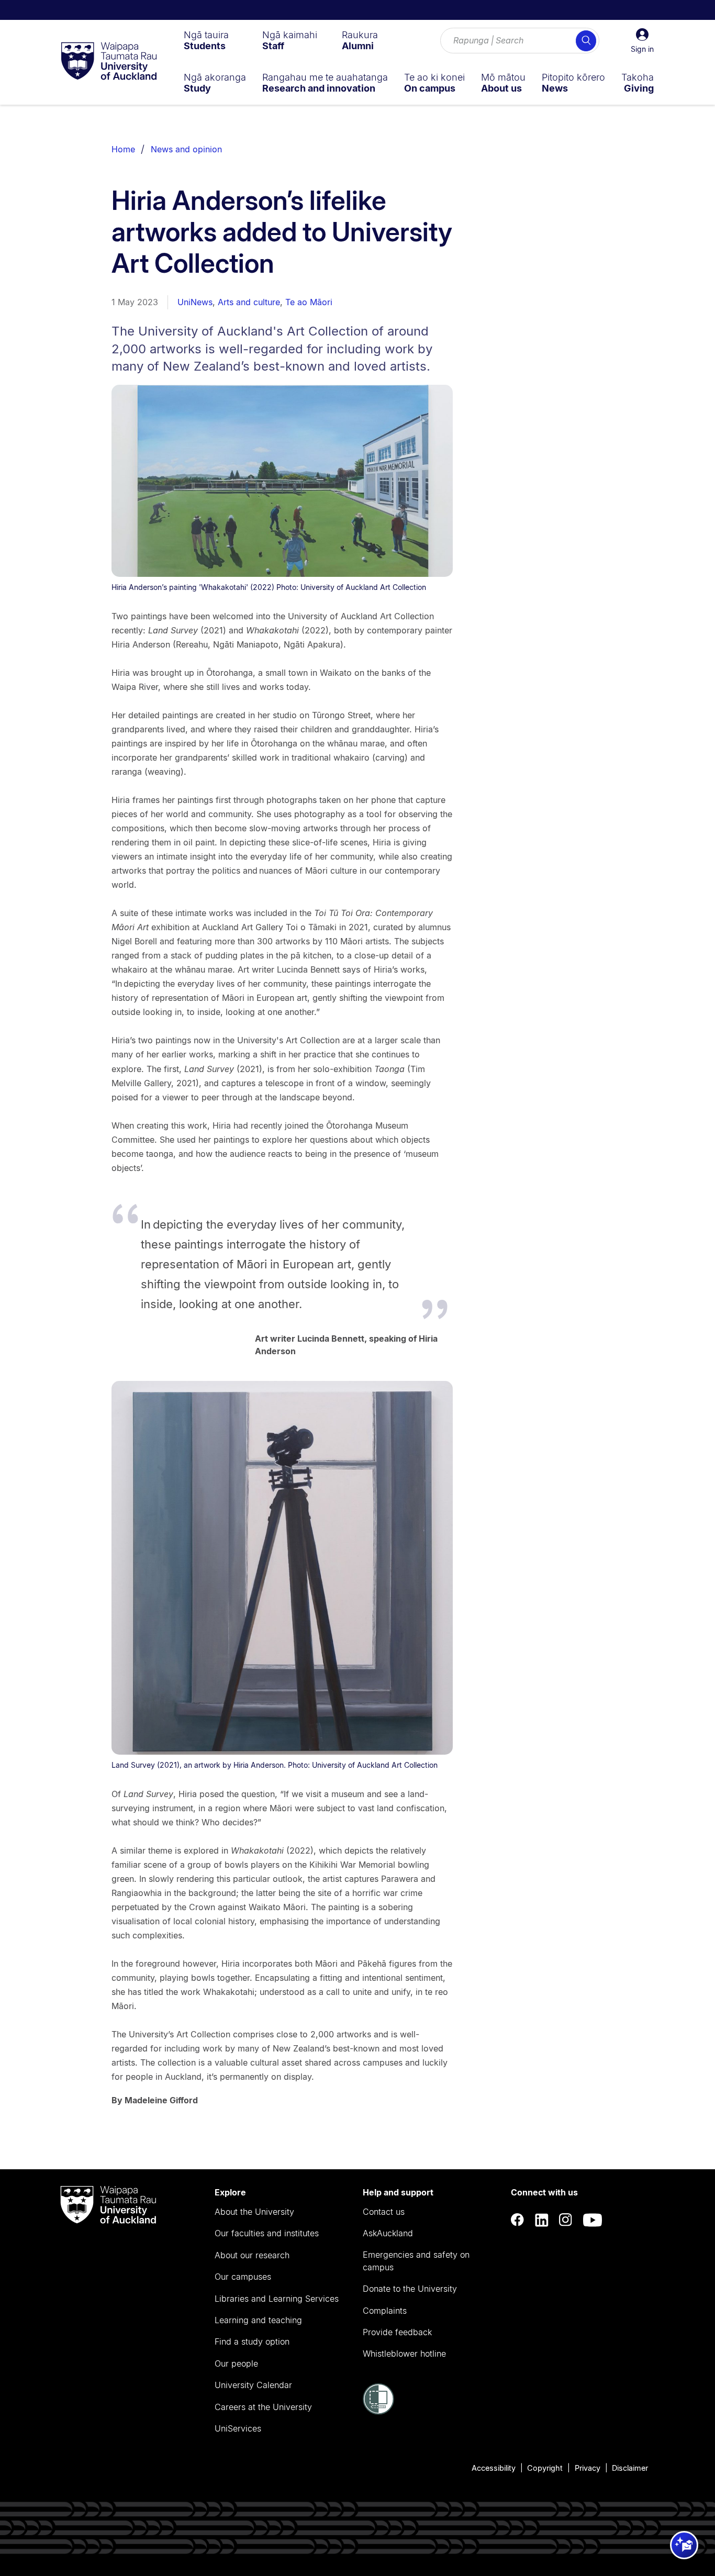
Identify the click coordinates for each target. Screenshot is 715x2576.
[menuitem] (206, 40)
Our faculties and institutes (267, 2233)
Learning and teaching (258, 2320)
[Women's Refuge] (378, 2412)
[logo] (109, 62)
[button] (642, 41)
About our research (252, 2255)
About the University (254, 2212)
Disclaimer (630, 2468)
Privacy (588, 2468)
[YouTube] (593, 2220)
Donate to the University (410, 2289)
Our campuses (243, 2277)
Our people (236, 2363)
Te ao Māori (309, 302)
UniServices (238, 2428)
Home (123, 149)
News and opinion (186, 149)
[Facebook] (518, 2220)
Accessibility (494, 2468)
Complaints (385, 2311)
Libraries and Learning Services (277, 2299)
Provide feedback (397, 2332)
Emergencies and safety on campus (416, 2261)
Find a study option (252, 2341)
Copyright (545, 2468)
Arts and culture (249, 302)
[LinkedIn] (542, 2220)
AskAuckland (388, 2233)
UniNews (195, 302)
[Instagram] (566, 2220)
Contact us (384, 2212)
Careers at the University (263, 2407)
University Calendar (253, 2385)
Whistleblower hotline (404, 2354)
